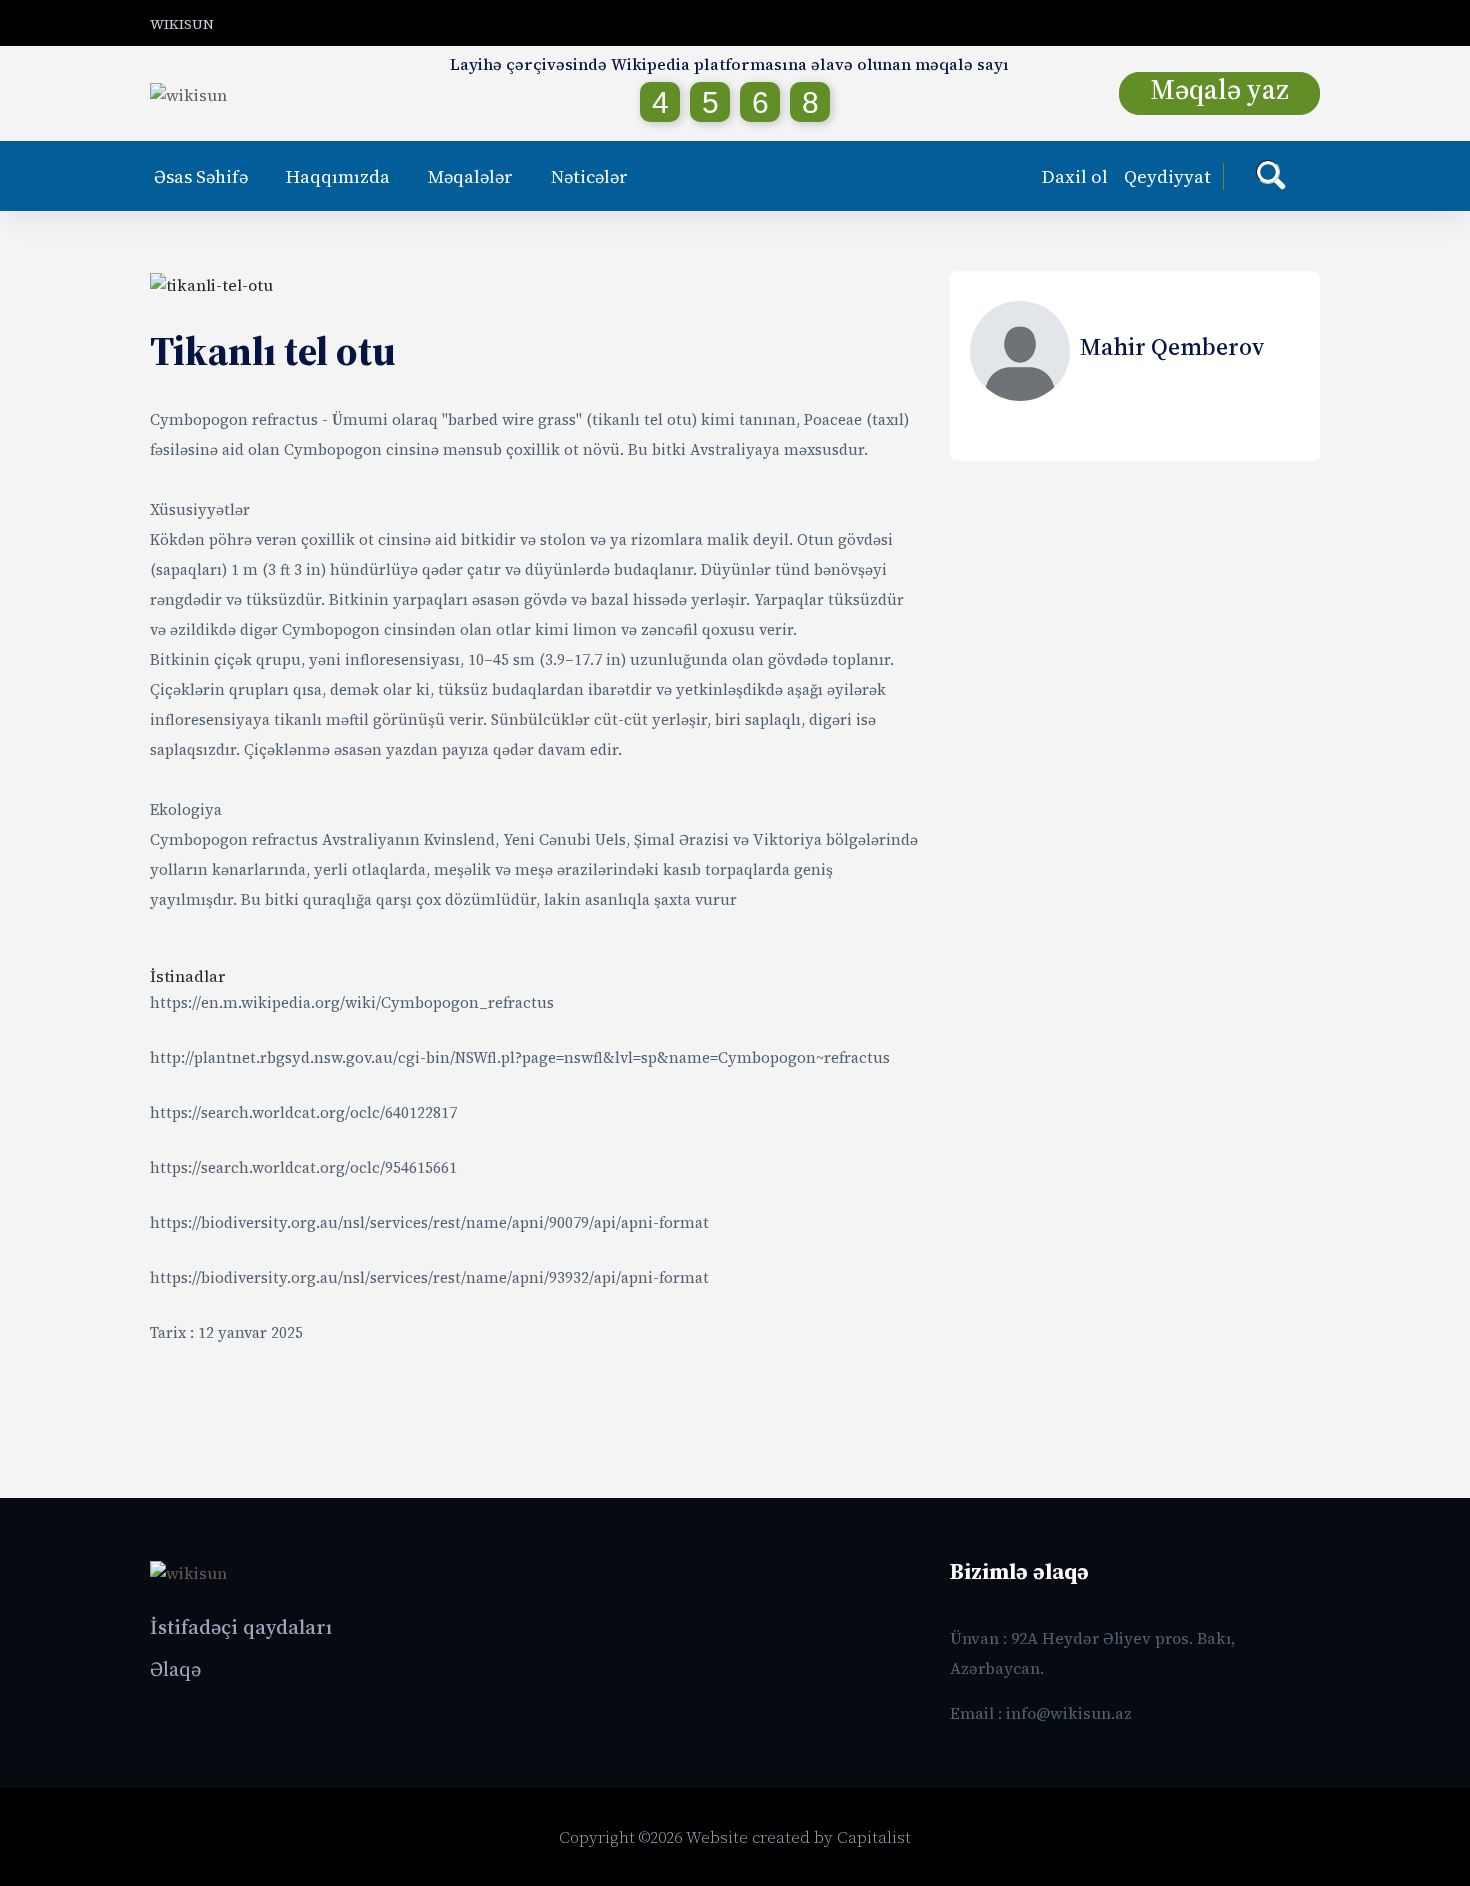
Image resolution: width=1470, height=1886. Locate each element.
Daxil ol (1075, 176)
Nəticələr (589, 176)
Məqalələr (470, 176)
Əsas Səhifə (201, 176)
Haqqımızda (338, 176)
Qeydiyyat (1167, 176)
